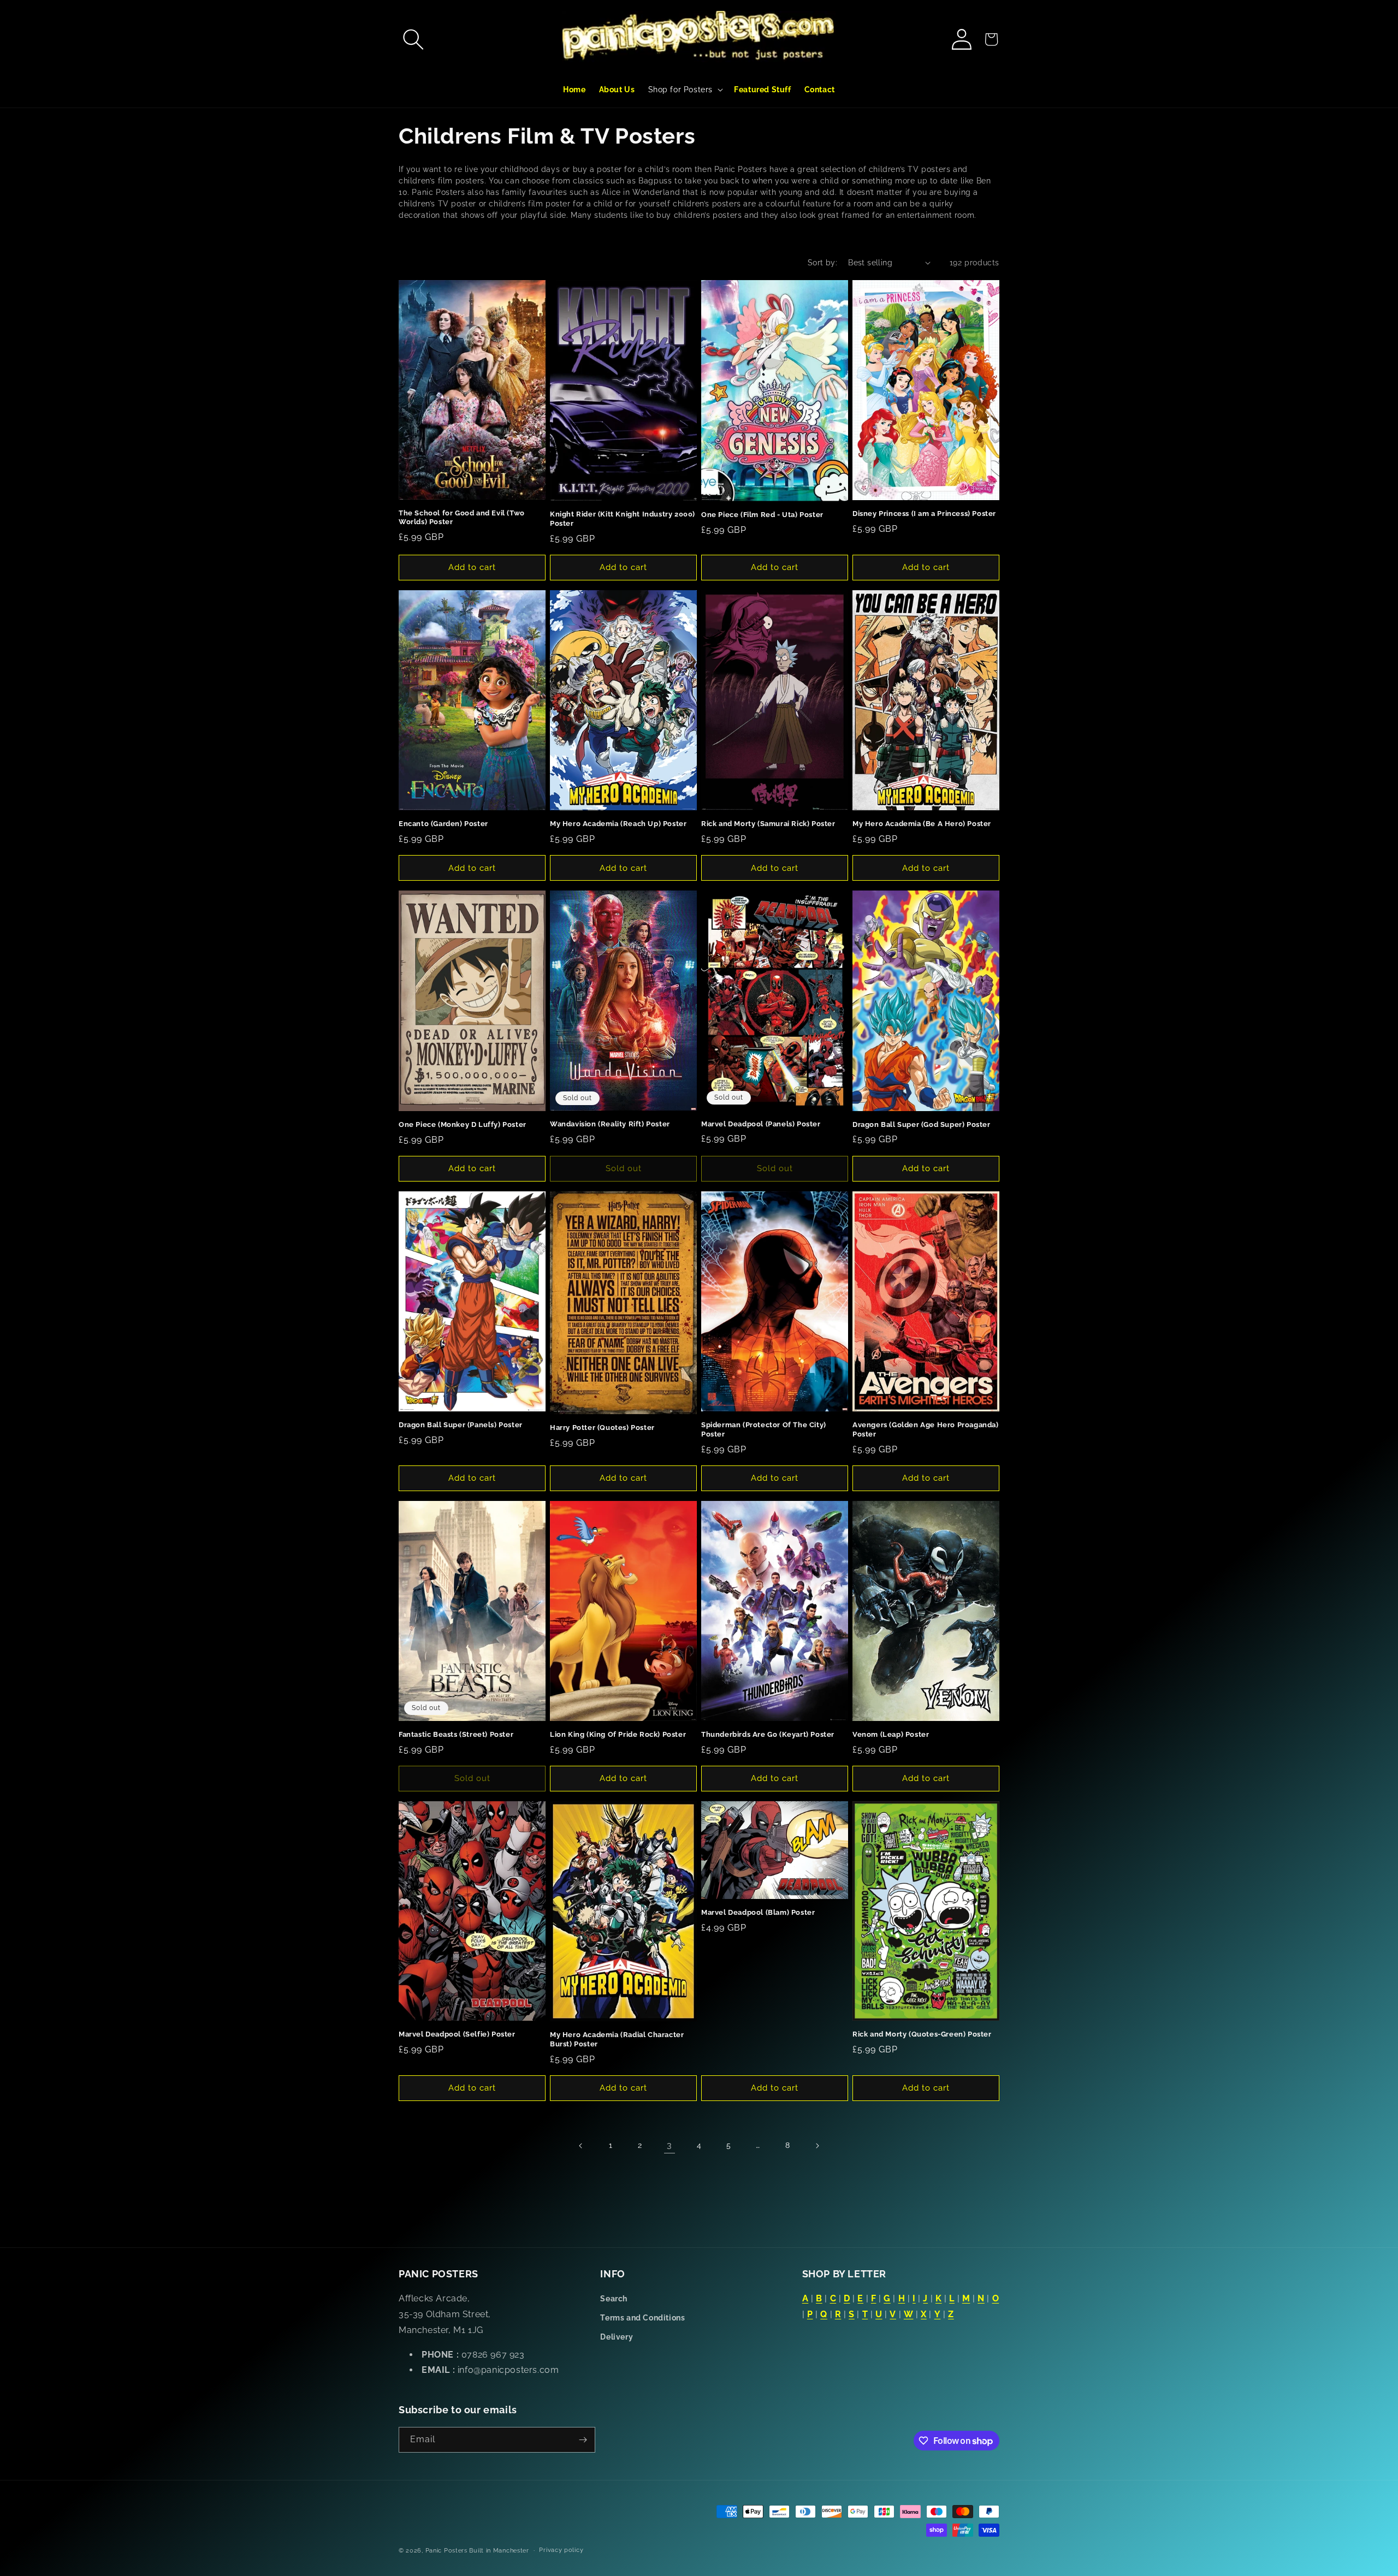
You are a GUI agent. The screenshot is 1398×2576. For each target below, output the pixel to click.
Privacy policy (561, 2550)
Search (614, 2299)
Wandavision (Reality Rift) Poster (610, 1124)
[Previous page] (581, 2146)
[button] (413, 39)
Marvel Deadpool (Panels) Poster (761, 1124)
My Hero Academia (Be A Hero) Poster (922, 824)
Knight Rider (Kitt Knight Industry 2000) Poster (623, 519)
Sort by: (822, 263)
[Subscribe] (583, 2440)
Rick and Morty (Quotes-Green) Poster (922, 2034)
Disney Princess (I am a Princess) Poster (924, 514)
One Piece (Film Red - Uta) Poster (762, 515)
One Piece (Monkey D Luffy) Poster (463, 1124)
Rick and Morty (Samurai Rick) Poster (768, 824)
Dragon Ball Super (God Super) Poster (922, 1124)
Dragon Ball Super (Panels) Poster (461, 1425)
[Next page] (817, 2146)
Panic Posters (446, 2551)
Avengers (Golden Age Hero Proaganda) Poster (926, 1429)
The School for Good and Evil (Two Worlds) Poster (462, 518)
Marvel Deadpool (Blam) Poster (758, 1912)
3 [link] (670, 2145)
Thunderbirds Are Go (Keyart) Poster (768, 1734)
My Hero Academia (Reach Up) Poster (618, 824)
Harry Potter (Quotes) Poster (602, 1428)
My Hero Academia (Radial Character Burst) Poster (617, 2039)
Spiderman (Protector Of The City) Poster (764, 1429)
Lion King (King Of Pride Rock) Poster (618, 1734)
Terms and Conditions (642, 2318)
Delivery (617, 2337)
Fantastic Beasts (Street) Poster (456, 1734)
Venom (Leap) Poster (891, 1734)
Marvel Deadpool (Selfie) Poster (457, 2034)
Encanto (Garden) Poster (443, 824)
